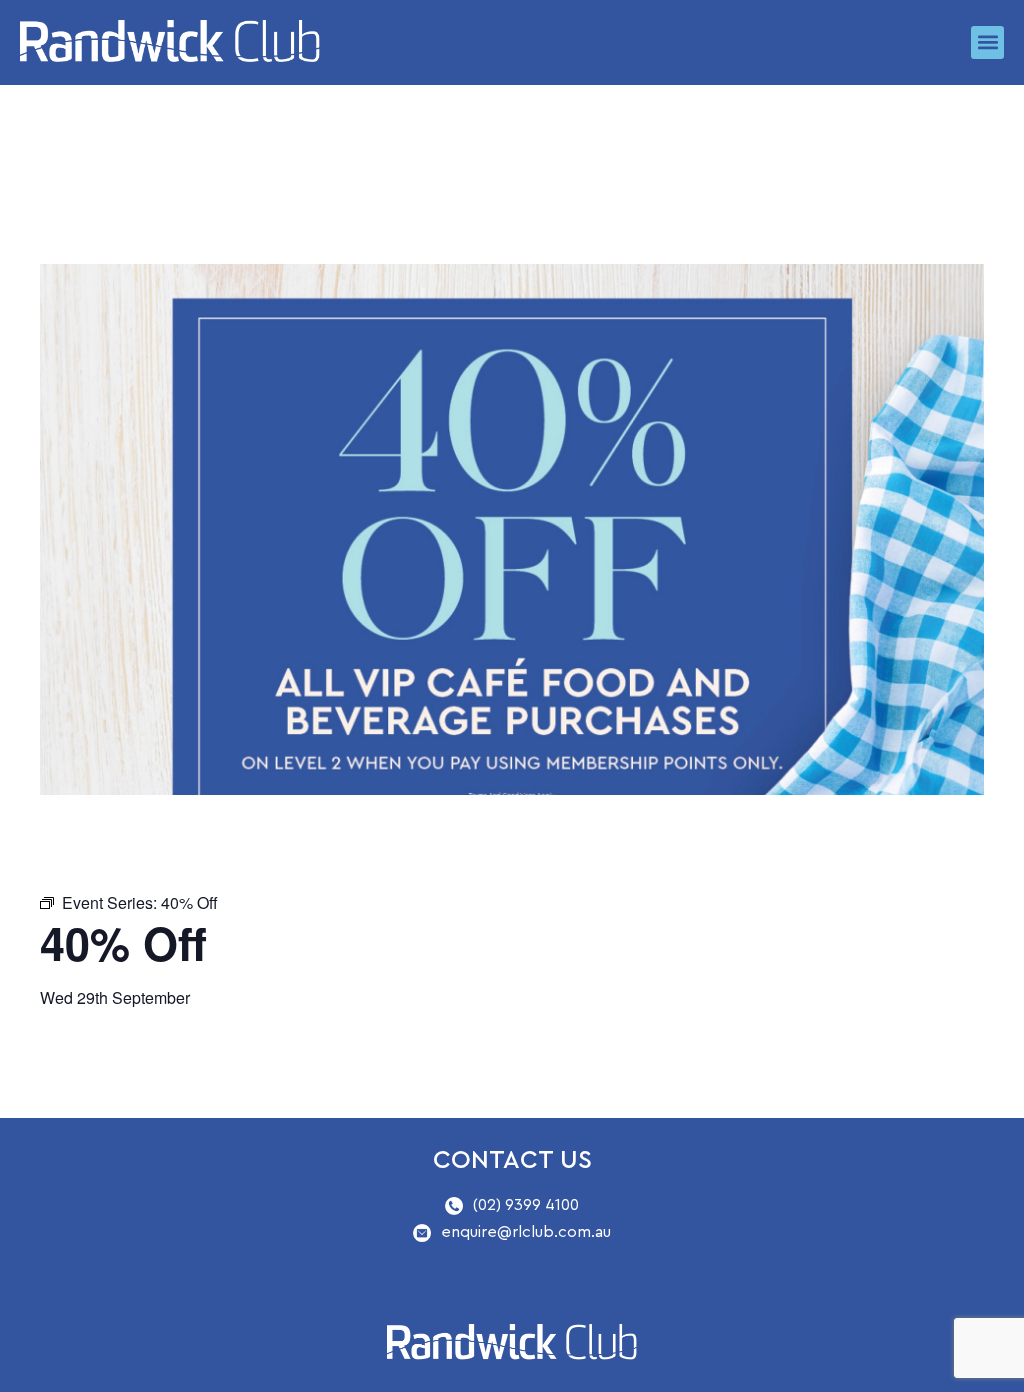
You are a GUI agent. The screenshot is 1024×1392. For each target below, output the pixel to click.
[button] (987, 42)
